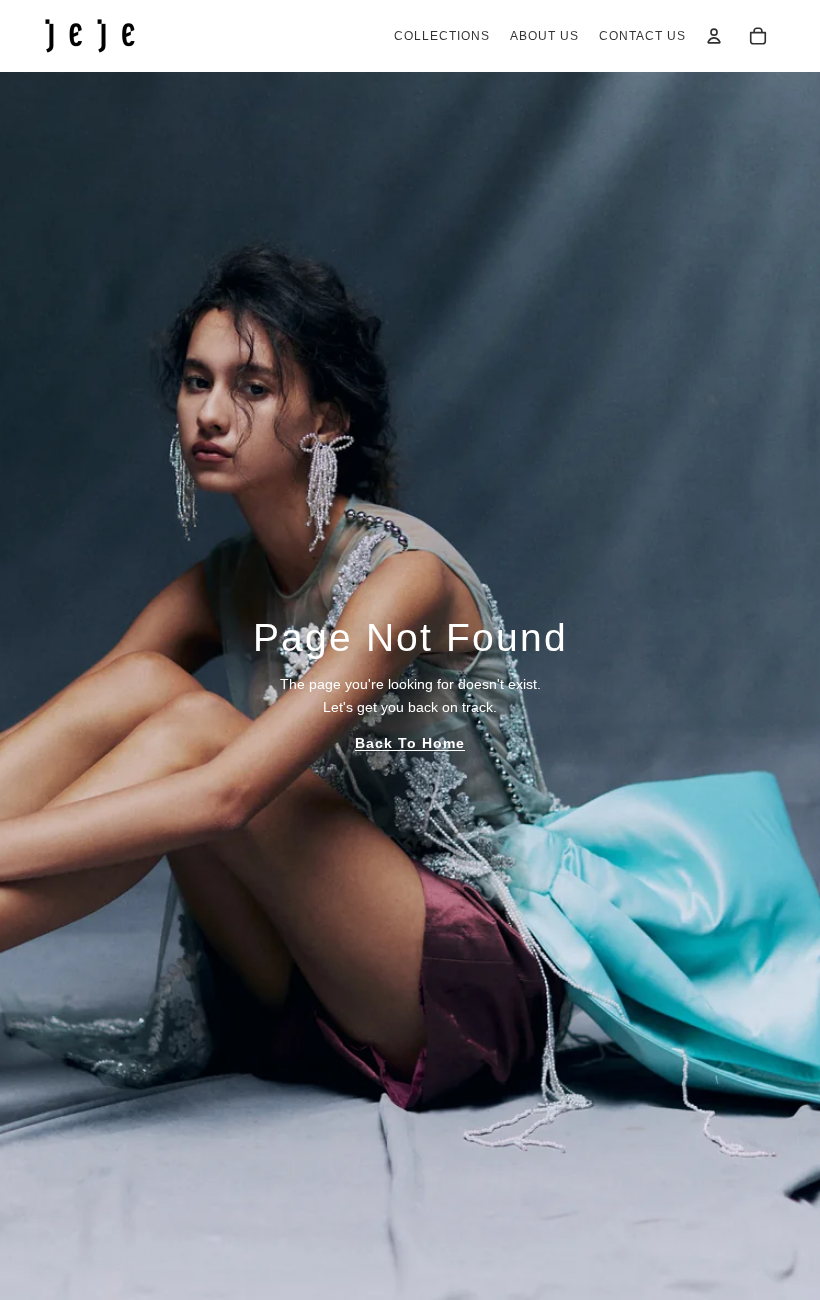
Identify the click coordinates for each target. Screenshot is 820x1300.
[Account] (714, 36)
